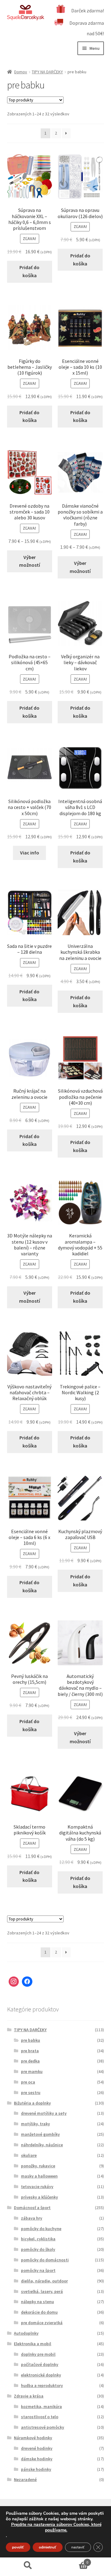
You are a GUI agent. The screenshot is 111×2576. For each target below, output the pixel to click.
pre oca (28, 2082)
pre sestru (31, 2092)
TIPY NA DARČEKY (47, 72)
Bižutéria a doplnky (32, 2103)
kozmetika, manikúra (41, 2406)
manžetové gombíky (40, 2134)
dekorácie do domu (39, 2312)
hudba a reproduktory (42, 2385)
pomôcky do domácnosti (45, 2260)
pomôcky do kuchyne (41, 2229)
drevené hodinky (37, 2448)
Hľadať (28, 2565)
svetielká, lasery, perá (42, 2291)
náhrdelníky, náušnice (42, 2145)
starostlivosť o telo (40, 2417)
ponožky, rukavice (38, 2166)
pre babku (31, 2040)
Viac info (30, 853)
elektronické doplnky (41, 2375)
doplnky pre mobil (38, 2354)
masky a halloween (39, 2176)
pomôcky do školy (38, 2249)
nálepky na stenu (37, 2302)
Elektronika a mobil (33, 2344)
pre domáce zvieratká (42, 2323)
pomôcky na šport (38, 2270)
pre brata (30, 2051)
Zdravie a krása (29, 2396)
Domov (21, 72)
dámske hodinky (37, 2459)
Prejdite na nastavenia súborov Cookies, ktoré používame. (56, 2527)
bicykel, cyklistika (38, 2239)
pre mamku (32, 2071)
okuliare (29, 2155)
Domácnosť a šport (32, 2208)
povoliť (18, 2547)
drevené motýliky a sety (44, 2113)
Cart (72, 2560)
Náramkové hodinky (33, 2438)
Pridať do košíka (29, 271)
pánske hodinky (36, 2469)
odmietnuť (48, 2547)
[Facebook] (27, 1982)
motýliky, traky (35, 2124)
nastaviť (78, 2547)
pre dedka (30, 2061)
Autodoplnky (26, 2333)
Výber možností (30, 561)
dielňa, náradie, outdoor (44, 2281)
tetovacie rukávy (37, 2187)
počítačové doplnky (40, 2364)
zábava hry (32, 2218)
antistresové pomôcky (43, 2427)
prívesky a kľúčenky (39, 2197)
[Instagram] (14, 1982)
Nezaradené (25, 2479)
